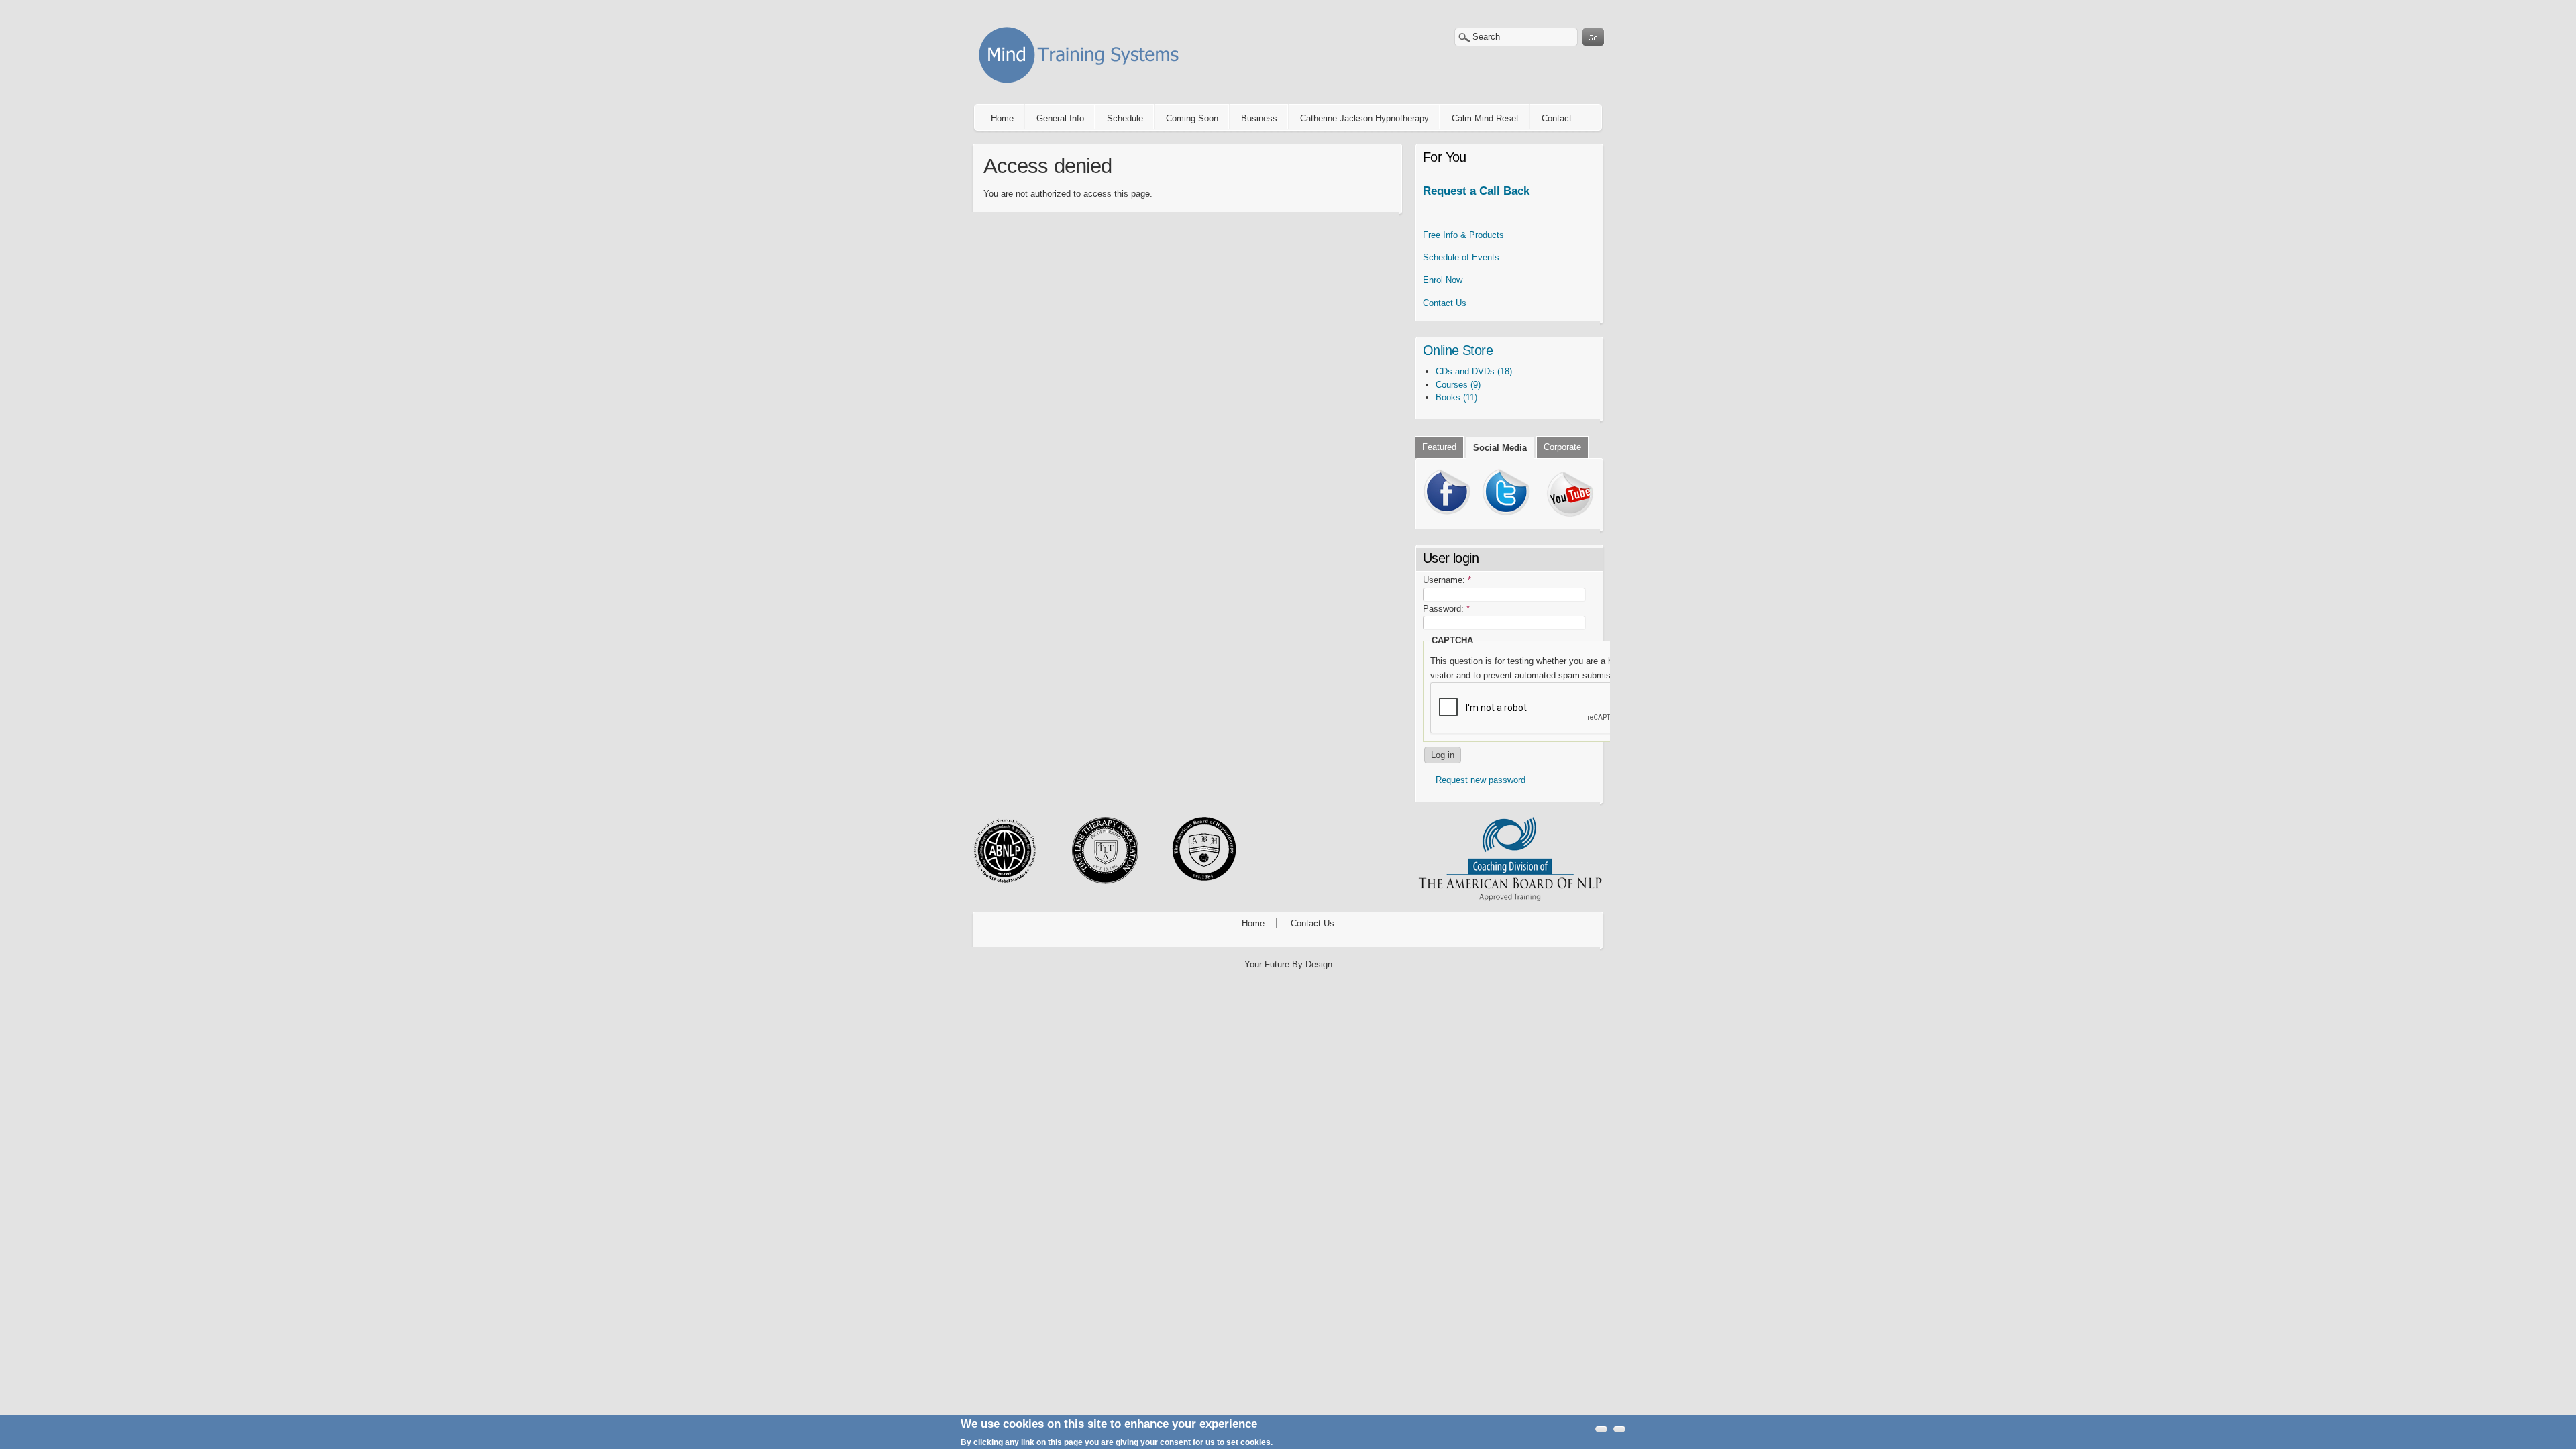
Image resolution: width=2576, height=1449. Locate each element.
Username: (1447, 580)
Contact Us (1445, 303)
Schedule (1125, 118)
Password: (1446, 609)
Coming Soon (1192, 118)
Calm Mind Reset (1485, 118)
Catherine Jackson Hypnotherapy (1364, 118)
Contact (1557, 118)
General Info (1060, 118)
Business (1259, 118)
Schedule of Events (1461, 257)
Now (1443, 280)
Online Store (1458, 350)
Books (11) (1456, 397)
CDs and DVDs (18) (1474, 371)
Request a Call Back (1476, 191)
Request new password (1481, 780)
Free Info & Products (1463, 235)
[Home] (1083, 86)
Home (1002, 118)
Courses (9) (1458, 385)
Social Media (1500, 448)
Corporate (1562, 447)
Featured (1439, 447)
